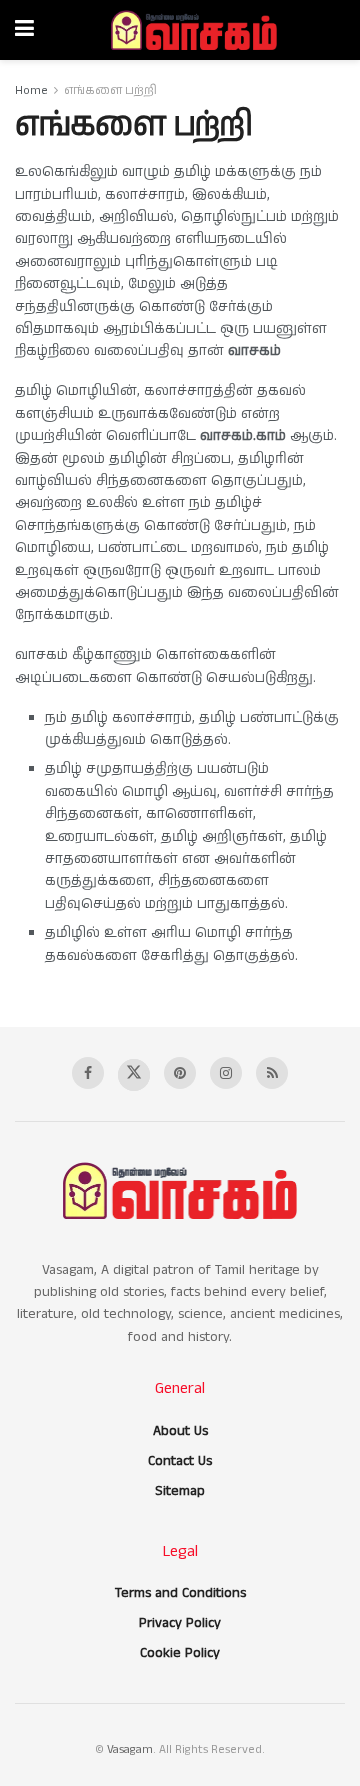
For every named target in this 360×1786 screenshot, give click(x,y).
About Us (180, 1431)
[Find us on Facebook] (88, 1073)
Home (31, 90)
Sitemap (180, 1491)
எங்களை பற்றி (110, 90)
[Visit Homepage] (194, 30)
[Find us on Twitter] (134, 1075)
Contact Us (180, 1461)
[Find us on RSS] (272, 1073)
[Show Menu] (24, 30)
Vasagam (130, 1749)
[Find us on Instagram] (226, 1073)
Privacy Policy (180, 1623)
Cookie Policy (180, 1653)
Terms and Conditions (180, 1593)
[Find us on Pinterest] (180, 1073)
